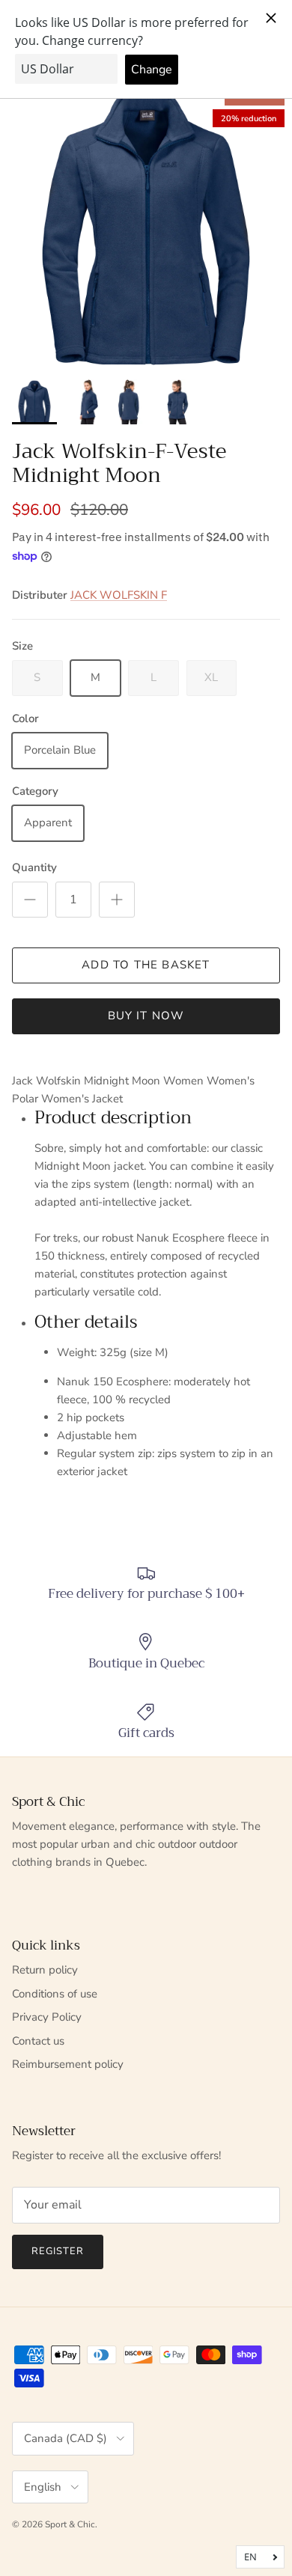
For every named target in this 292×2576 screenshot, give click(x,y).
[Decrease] (30, 900)
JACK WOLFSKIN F (119, 595)
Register (58, 2251)
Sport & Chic (70, 2524)
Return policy (45, 1970)
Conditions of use (55, 1994)
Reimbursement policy (68, 2064)
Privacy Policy (47, 2017)
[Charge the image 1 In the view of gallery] (146, 226)
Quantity (34, 867)
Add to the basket (146, 965)
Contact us (38, 2041)
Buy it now (146, 1016)
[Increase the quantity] (117, 900)
